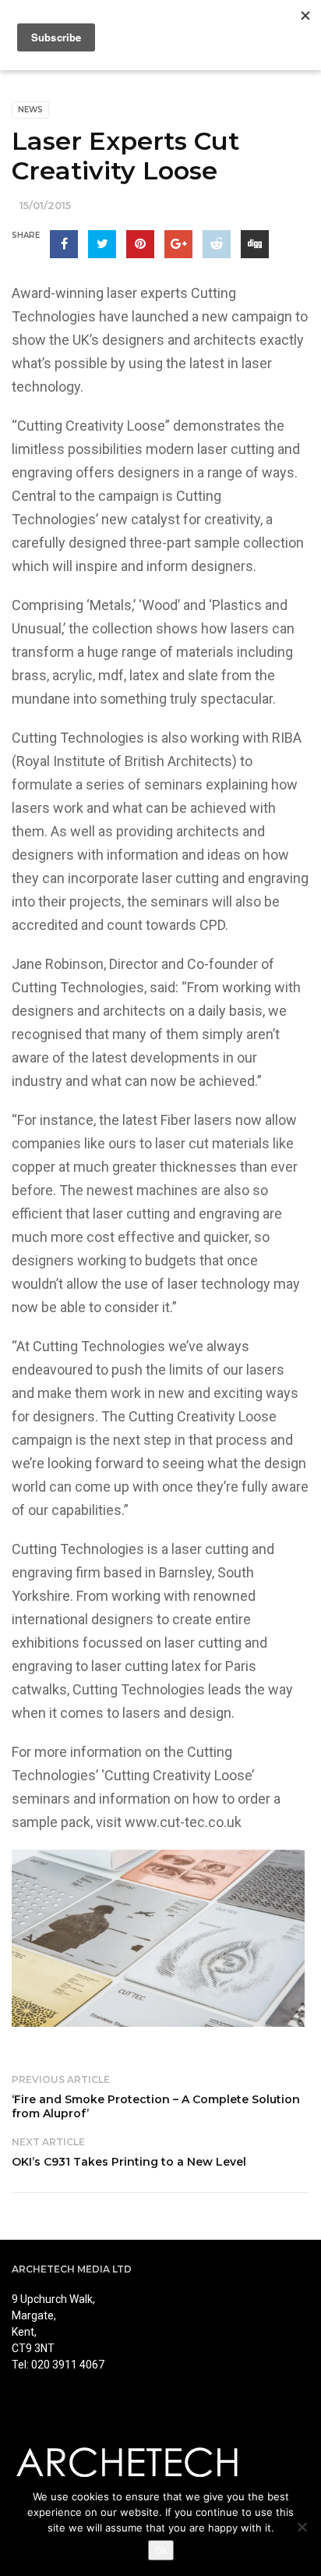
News (30, 110)
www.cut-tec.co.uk (183, 1822)
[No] (302, 2527)
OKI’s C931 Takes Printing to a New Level (129, 2162)
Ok (161, 2550)
